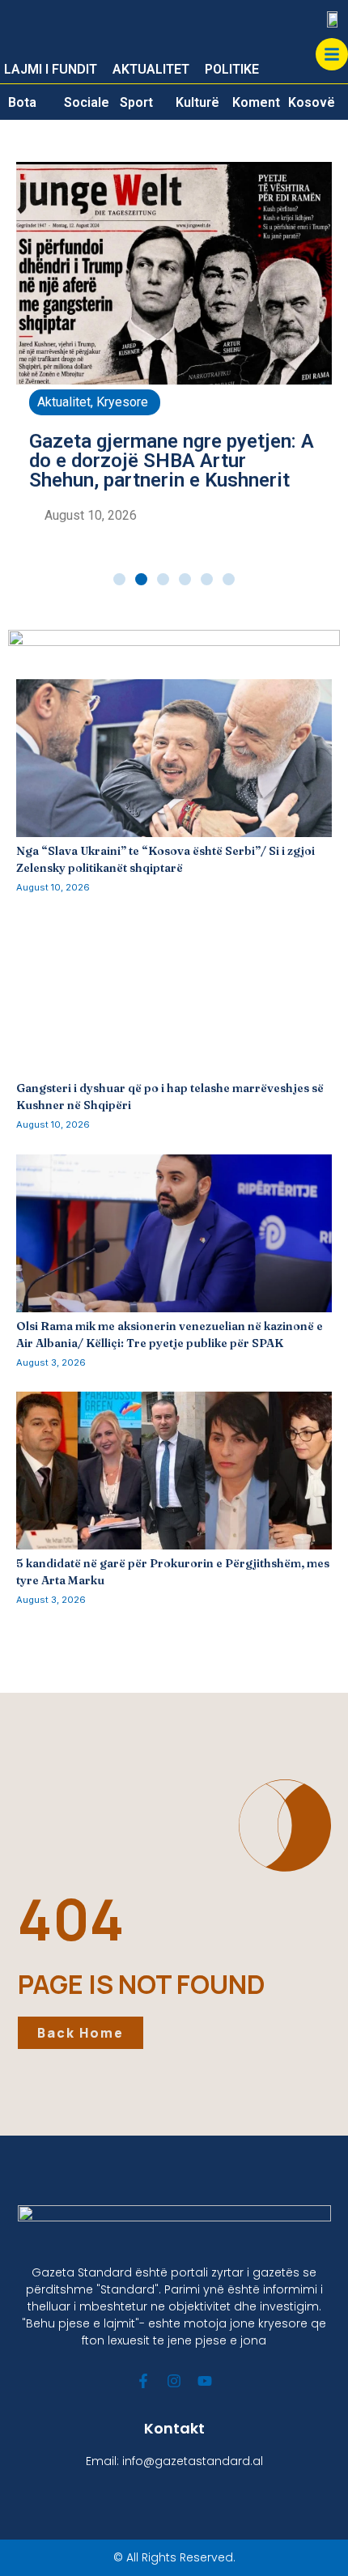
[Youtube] (205, 2381)
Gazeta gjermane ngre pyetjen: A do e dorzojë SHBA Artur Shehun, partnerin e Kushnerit (172, 461)
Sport (136, 102)
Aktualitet (64, 402)
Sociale (87, 102)
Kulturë (197, 102)
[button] (119, 579)
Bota (22, 102)
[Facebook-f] (143, 2381)
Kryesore (122, 402)
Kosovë (312, 102)
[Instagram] (174, 2381)
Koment (256, 102)
